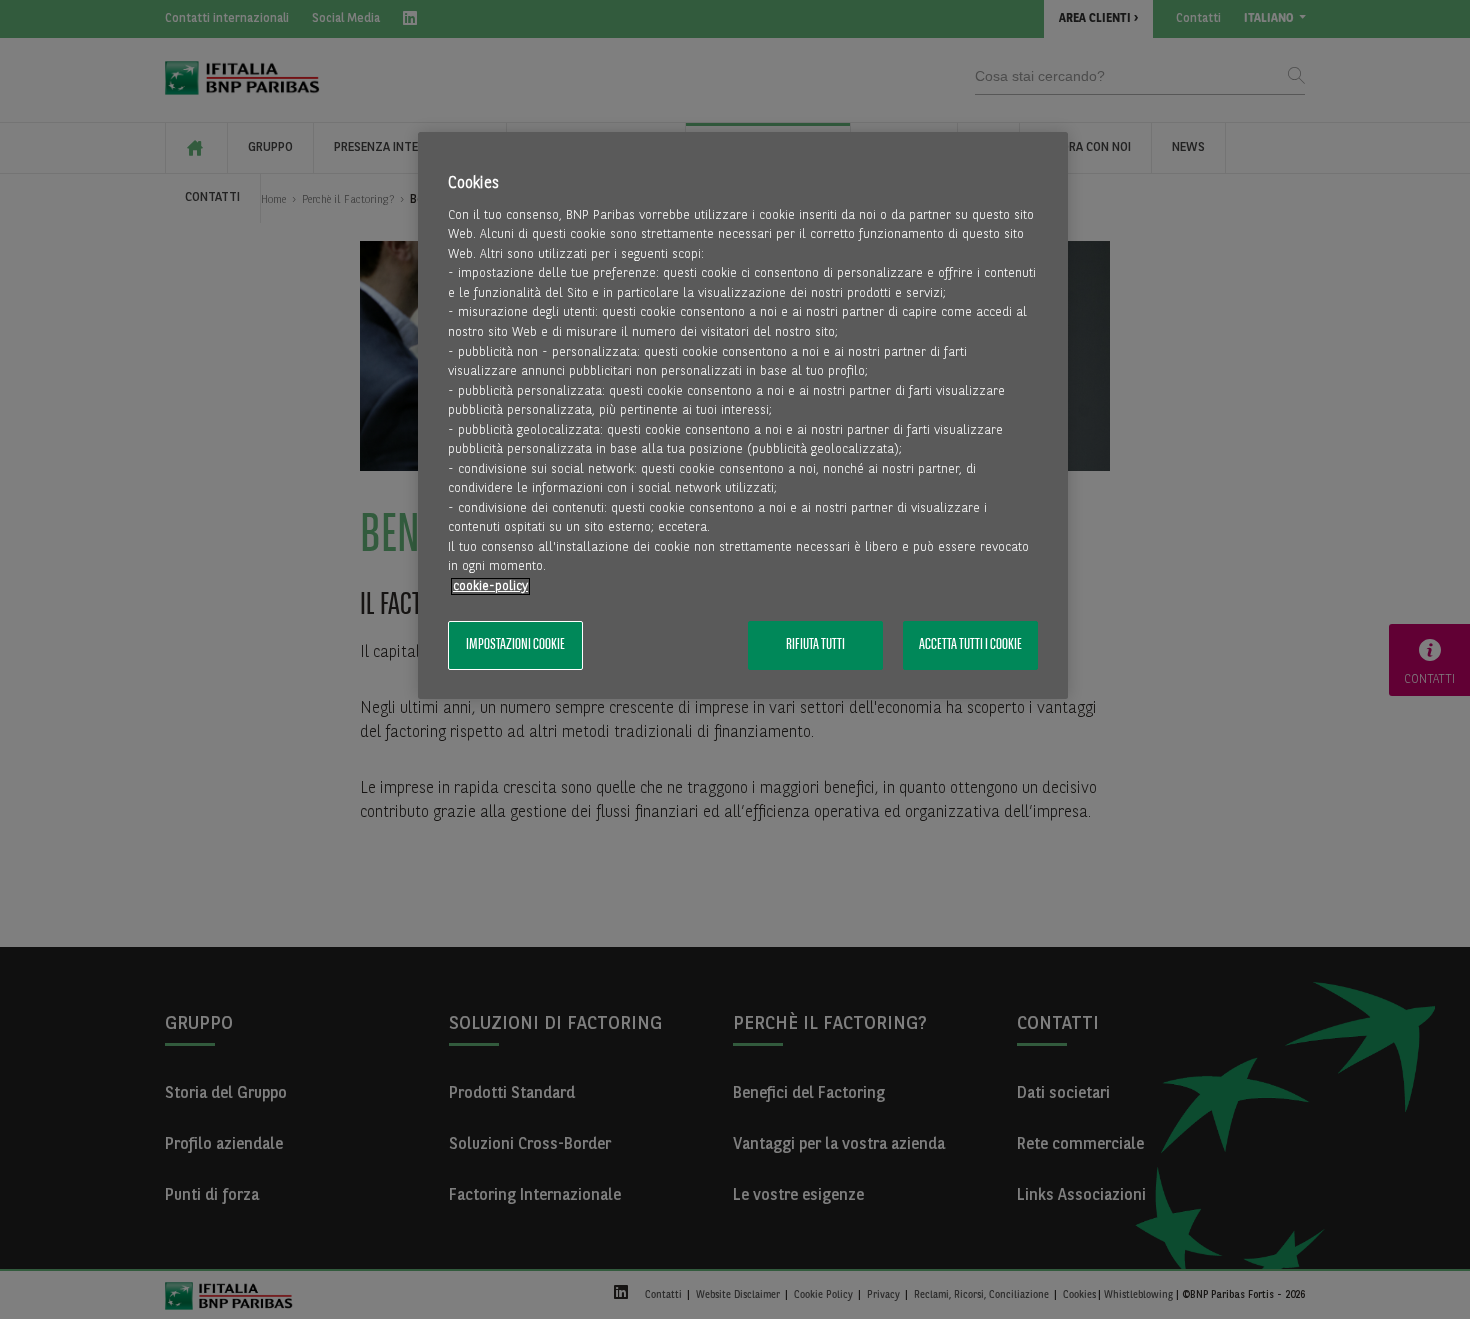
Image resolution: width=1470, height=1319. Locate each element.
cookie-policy (490, 586)
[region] (743, 415)
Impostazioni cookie (515, 645)
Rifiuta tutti (815, 645)
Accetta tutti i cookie (970, 645)
